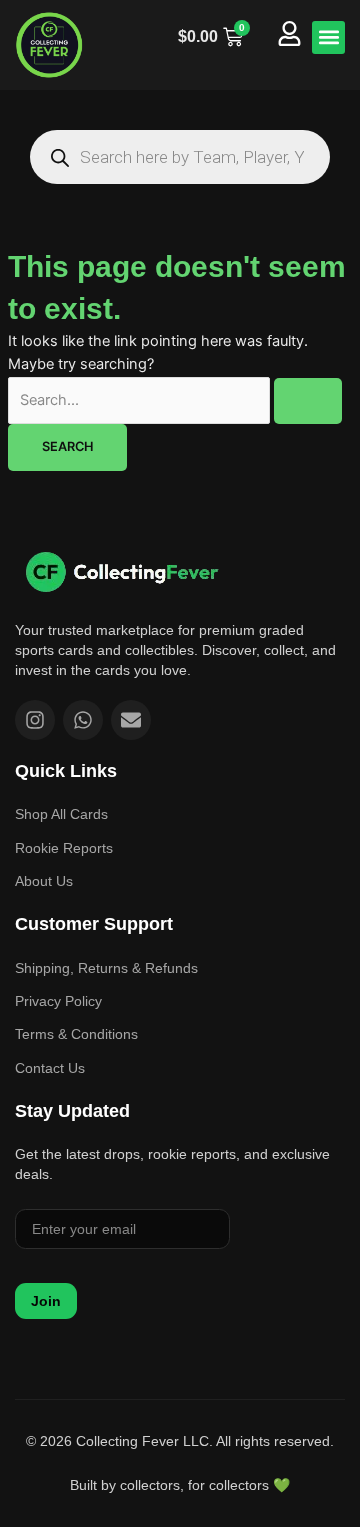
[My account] (289, 33)
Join (46, 1301)
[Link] (122, 571)
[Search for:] (175, 400)
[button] (328, 37)
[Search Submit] (308, 401)
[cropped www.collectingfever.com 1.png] (50, 45)
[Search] (59, 157)
